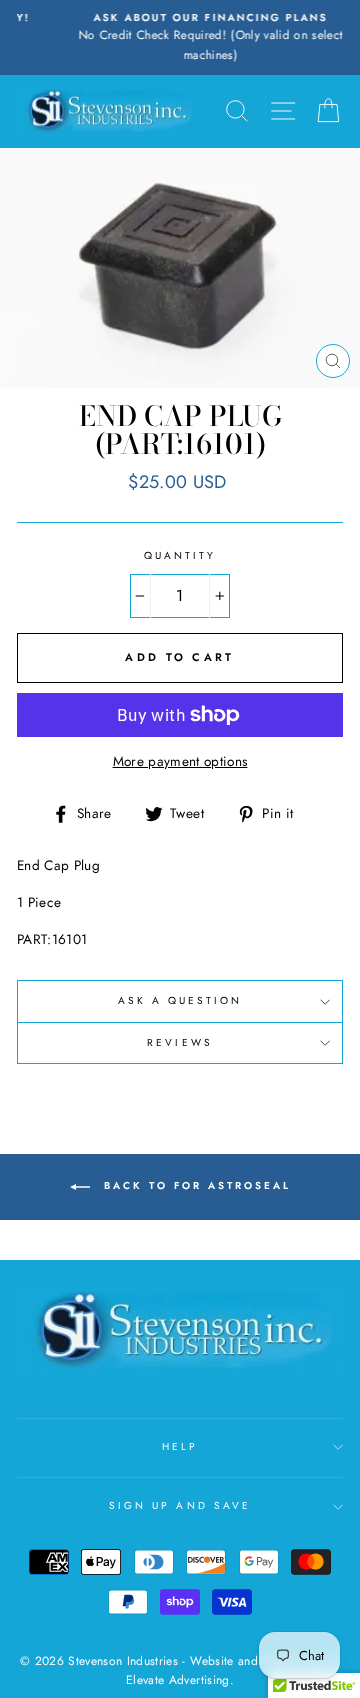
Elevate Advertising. (180, 1680)
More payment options (180, 761)
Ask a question (180, 1000)
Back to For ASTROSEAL (194, 1185)
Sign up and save (180, 1505)
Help (180, 1446)
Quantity (180, 555)
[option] (182, 37)
